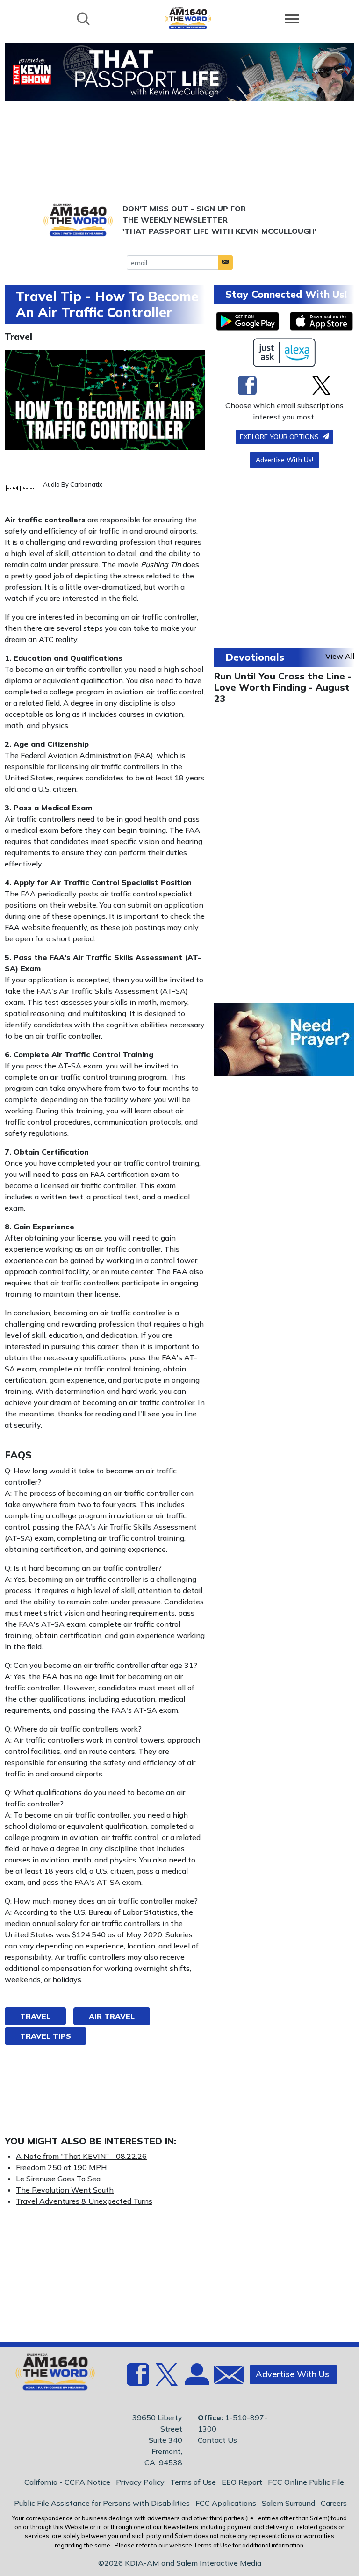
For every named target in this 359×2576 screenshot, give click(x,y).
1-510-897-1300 (233, 2423)
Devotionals (255, 657)
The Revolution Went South (65, 2190)
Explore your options (280, 437)
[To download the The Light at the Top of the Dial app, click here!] (248, 321)
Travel (18, 337)
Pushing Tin (161, 564)
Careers (334, 2503)
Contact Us (217, 2440)
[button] (225, 263)
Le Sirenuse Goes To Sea (58, 2179)
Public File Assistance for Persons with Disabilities (102, 2503)
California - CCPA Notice (67, 2482)
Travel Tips (46, 2036)
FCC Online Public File (306, 2482)
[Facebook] (247, 385)
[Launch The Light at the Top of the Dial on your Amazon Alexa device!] (284, 353)
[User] (196, 2380)
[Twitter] (321, 385)
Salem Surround (288, 2503)
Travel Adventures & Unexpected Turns (84, 2201)
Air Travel (112, 2016)
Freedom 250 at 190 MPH (61, 2167)
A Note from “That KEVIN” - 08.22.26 (81, 2156)
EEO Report (242, 2482)
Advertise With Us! (284, 460)
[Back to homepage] (188, 18)
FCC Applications (226, 2503)
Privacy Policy (140, 2482)
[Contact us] (225, 2377)
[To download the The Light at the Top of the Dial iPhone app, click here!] (321, 321)
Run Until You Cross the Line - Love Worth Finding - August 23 (283, 687)
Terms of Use (193, 2482)
